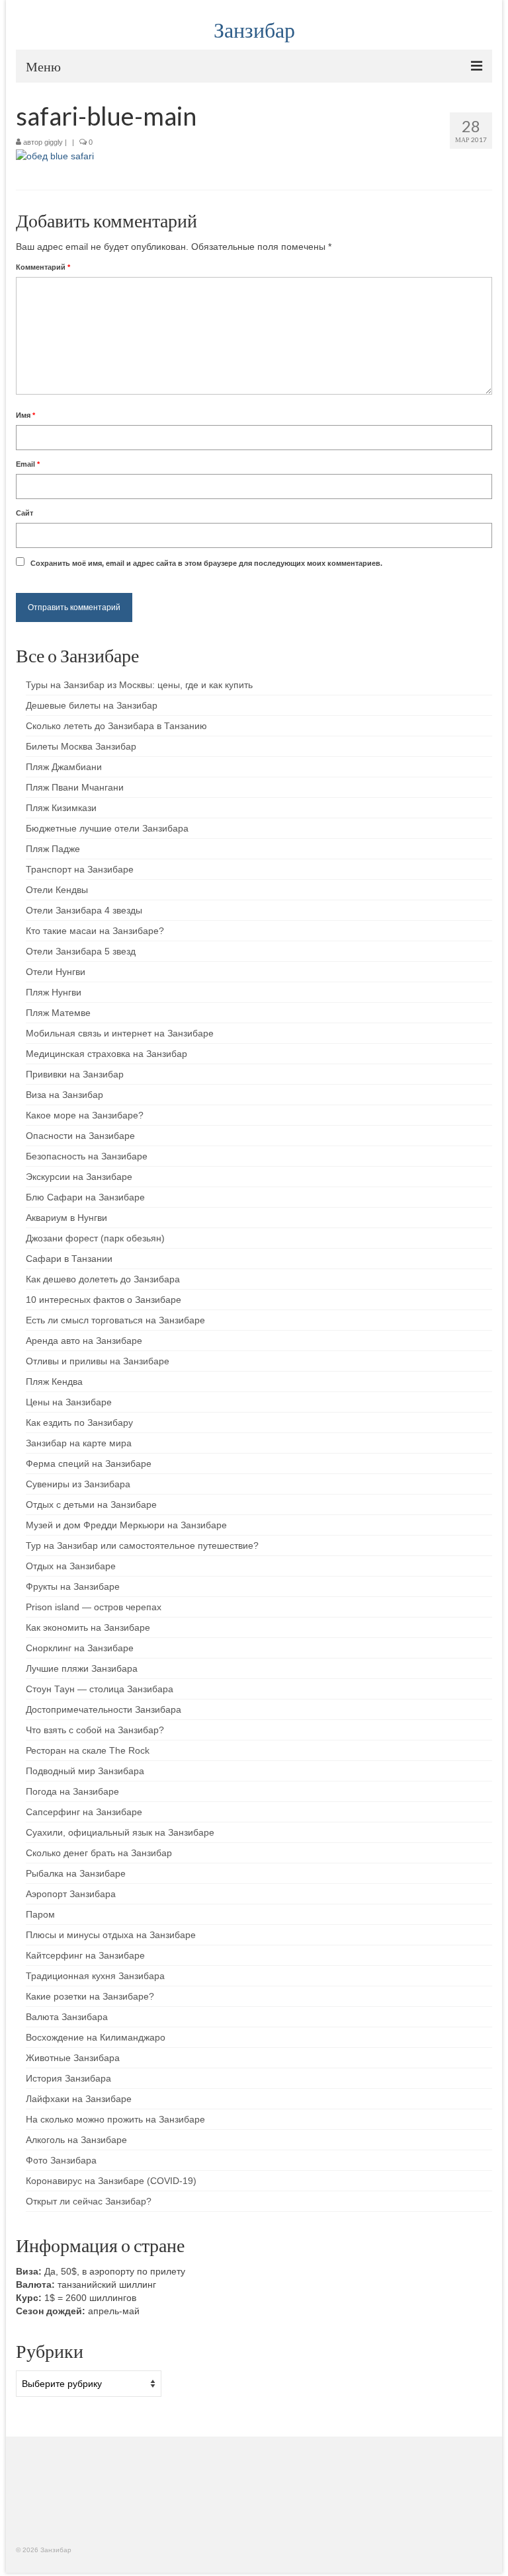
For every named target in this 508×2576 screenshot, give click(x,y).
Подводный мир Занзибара (85, 1771)
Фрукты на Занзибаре (73, 1586)
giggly (54, 142)
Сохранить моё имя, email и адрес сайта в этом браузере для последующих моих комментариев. (206, 563)
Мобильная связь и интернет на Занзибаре (120, 1033)
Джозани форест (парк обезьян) (95, 1238)
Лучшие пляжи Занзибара (82, 1668)
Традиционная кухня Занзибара (95, 1976)
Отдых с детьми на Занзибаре (91, 1504)
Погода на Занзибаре (72, 1791)
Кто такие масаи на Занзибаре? (95, 931)
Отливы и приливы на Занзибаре (98, 1361)
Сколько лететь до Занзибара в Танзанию (116, 726)
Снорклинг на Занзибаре (80, 1648)
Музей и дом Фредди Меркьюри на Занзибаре (126, 1525)
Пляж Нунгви (54, 992)
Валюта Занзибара (67, 2017)
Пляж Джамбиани (64, 767)
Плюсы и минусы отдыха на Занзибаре (111, 1935)
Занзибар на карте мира (79, 1443)
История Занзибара (68, 2078)
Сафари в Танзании (69, 1259)
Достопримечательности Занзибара (104, 1709)
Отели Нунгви (56, 972)
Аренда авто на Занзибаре (84, 1341)
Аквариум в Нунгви (66, 1218)
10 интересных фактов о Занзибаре (104, 1300)
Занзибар (254, 29)
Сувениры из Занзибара (78, 1484)
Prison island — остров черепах (94, 1607)
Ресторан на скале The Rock (88, 1750)
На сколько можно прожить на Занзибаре (115, 2119)
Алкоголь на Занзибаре (76, 2140)
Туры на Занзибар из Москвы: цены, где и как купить (139, 685)
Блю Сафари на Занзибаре (85, 1197)
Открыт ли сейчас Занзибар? (89, 2201)
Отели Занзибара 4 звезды (84, 910)
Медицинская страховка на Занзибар (106, 1054)
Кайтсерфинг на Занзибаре (85, 1955)
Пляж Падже (53, 849)
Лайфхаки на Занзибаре (79, 2099)
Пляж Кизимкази (61, 808)
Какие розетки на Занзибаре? (90, 1996)
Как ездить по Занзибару (79, 1423)
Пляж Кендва (54, 1382)
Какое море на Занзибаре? (85, 1115)
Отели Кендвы (57, 890)
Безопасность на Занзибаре (87, 1156)
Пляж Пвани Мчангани (75, 787)
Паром (40, 1914)
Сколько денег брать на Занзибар (99, 1853)
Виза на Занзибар (64, 1095)
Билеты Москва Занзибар (81, 746)
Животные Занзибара (73, 2058)
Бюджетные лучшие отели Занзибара (107, 828)
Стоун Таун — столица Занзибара (100, 1689)
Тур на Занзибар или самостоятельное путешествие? (142, 1545)
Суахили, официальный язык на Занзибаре (120, 1832)
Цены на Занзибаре (69, 1402)
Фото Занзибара (61, 2160)
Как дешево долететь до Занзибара (103, 1279)
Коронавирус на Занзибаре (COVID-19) (111, 2181)
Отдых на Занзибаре (71, 1566)
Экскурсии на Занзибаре (79, 1177)
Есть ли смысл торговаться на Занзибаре (115, 1320)
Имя (25, 415)
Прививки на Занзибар (75, 1074)
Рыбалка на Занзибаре (76, 1873)
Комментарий (43, 267)
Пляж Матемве (58, 1013)
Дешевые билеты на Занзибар (92, 705)
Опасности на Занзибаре (80, 1136)
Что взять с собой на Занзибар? (95, 1730)
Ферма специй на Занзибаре (89, 1464)
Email (28, 464)
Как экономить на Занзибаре (88, 1627)
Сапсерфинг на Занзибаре (84, 1812)
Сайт (24, 513)
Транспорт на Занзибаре (80, 869)
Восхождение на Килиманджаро (96, 2037)
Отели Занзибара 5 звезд (81, 951)
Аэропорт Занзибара (71, 1894)
